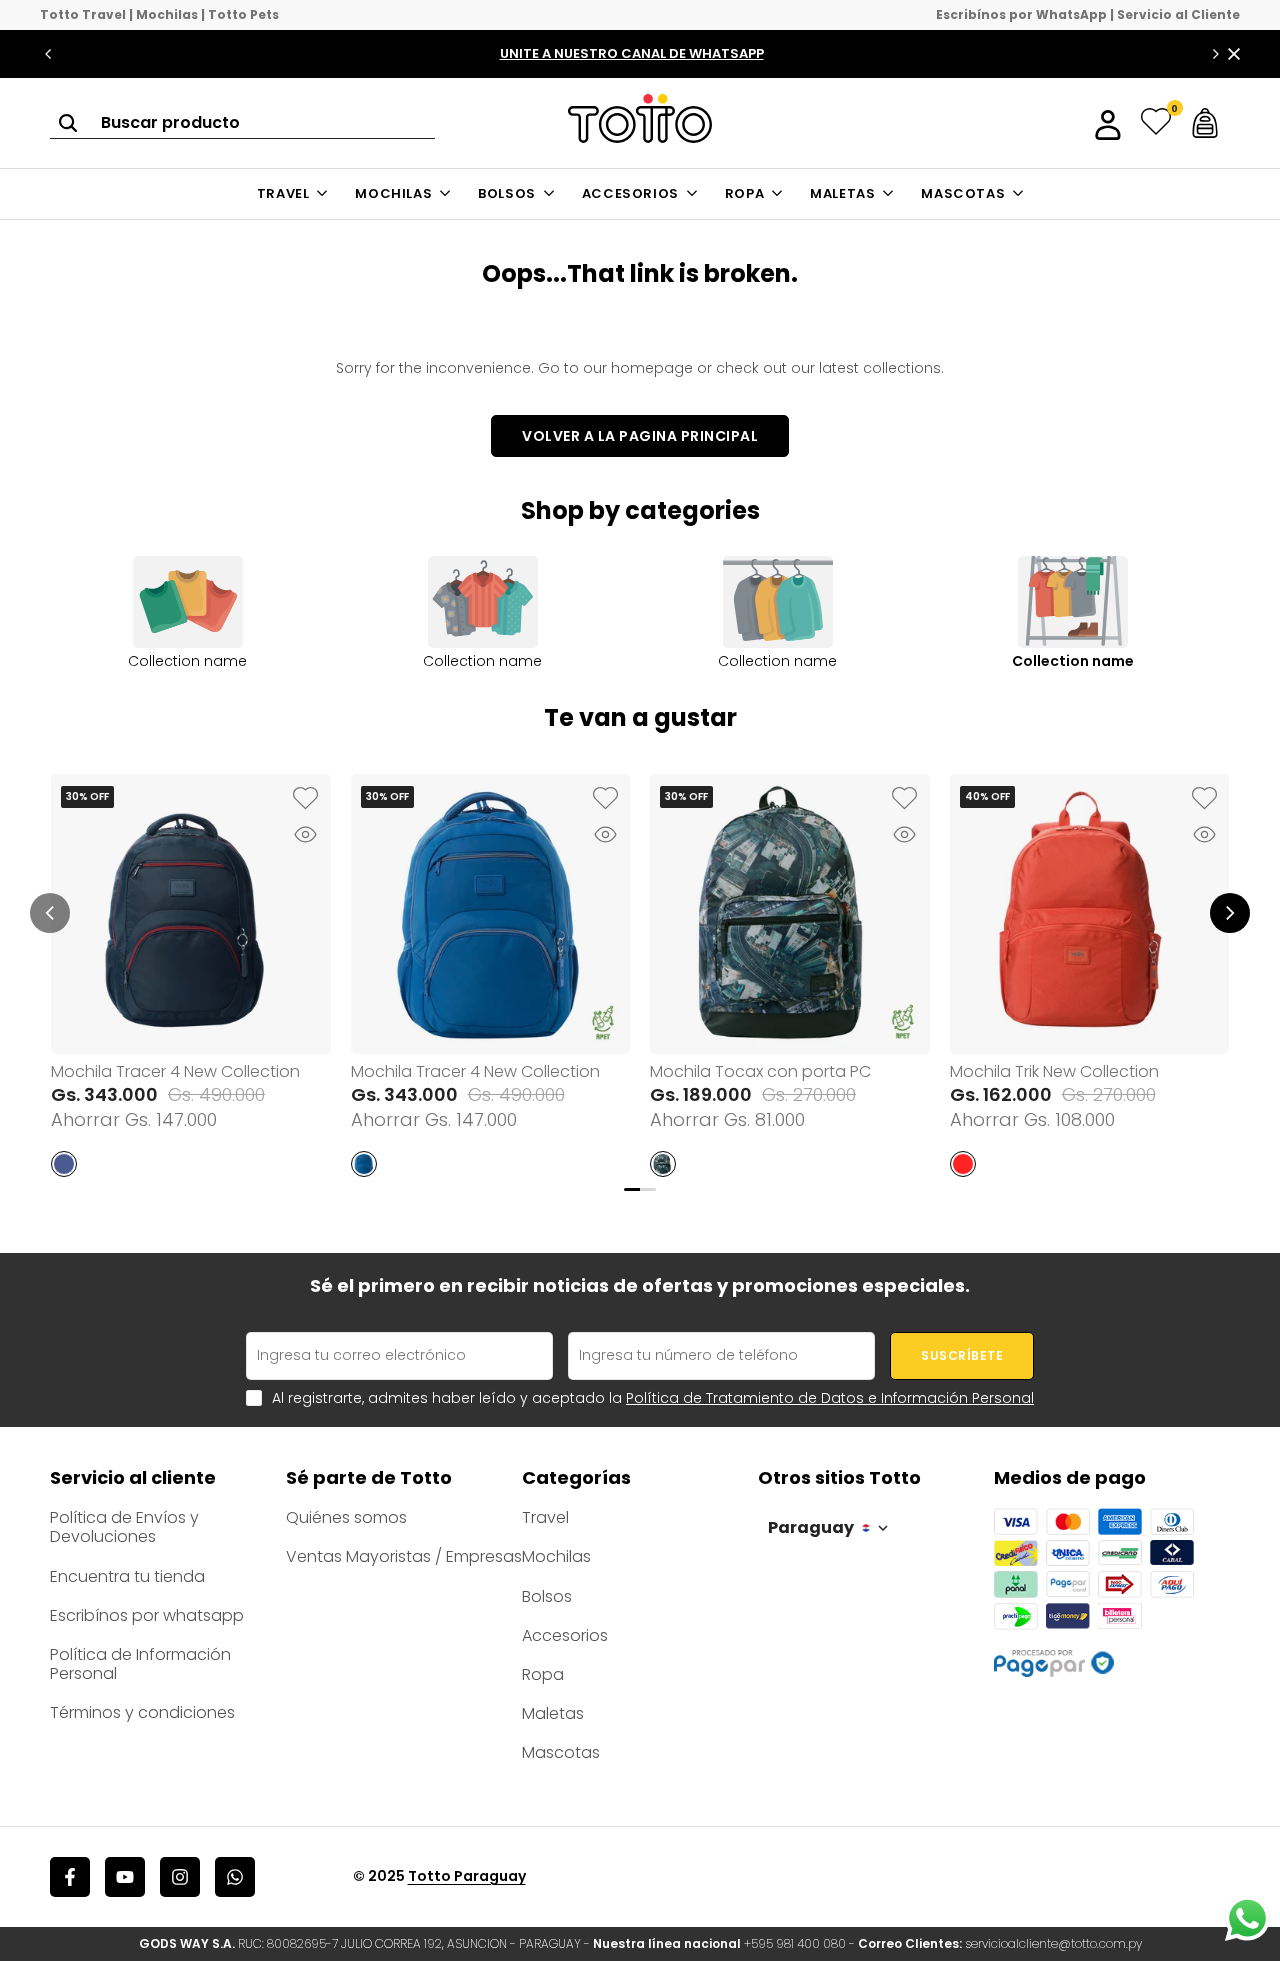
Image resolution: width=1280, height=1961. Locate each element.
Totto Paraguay (467, 1876)
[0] (1156, 123)
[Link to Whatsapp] (1247, 1918)
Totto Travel (83, 15)
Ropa (543, 1674)
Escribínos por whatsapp (147, 1615)
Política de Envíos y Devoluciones (124, 1527)
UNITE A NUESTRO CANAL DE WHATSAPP (632, 53)
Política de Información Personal (140, 1664)
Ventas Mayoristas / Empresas (404, 1556)
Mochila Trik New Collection (1054, 1071)
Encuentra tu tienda (127, 1576)
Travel (545, 1517)
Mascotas (561, 1752)
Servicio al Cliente (1178, 15)
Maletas (553, 1713)
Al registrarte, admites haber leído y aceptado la (653, 1398)
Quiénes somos (346, 1517)
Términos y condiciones (142, 1712)
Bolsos (547, 1596)
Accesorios (565, 1635)
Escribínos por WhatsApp (1021, 15)
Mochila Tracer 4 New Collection (175, 1071)
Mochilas (167, 15)
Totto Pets (243, 15)
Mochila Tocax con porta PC (760, 1071)
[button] (306, 799)
